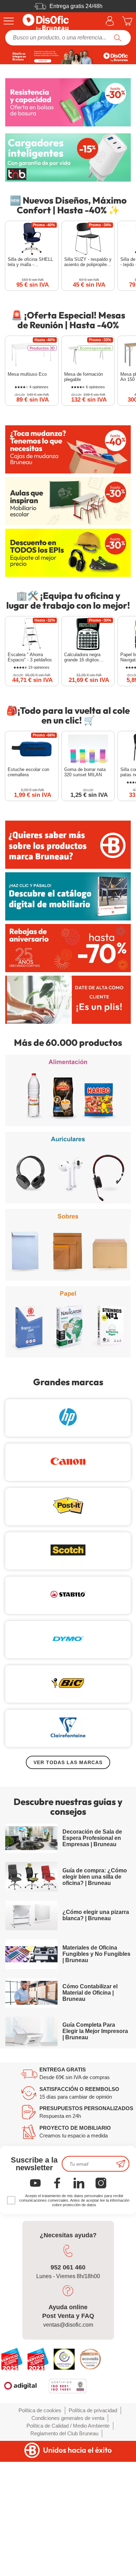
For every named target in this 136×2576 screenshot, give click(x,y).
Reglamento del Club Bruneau (64, 2433)
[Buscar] (118, 38)
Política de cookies (40, 2410)
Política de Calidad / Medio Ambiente (68, 2426)
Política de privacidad (93, 2410)
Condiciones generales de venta (68, 2418)
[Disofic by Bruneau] (68, 57)
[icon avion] (121, 2164)
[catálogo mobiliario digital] (68, 896)
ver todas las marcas (68, 1762)
